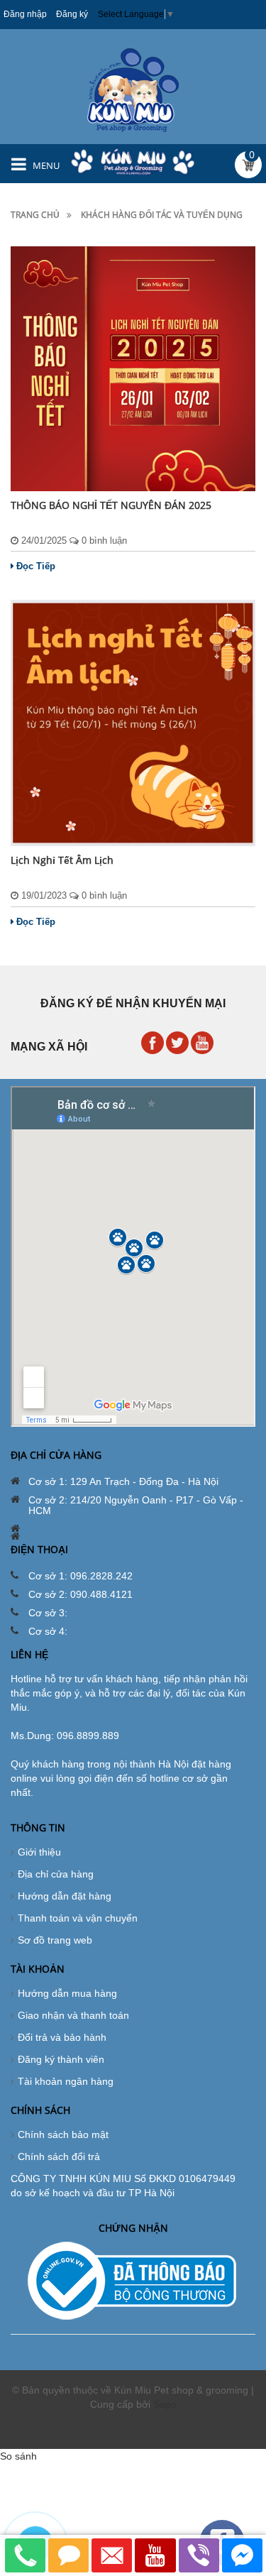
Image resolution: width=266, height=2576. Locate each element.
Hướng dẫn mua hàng (67, 1993)
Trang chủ (35, 215)
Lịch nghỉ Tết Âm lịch (62, 860)
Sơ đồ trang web (55, 1940)
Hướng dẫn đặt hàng (65, 1896)
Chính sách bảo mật (63, 2134)
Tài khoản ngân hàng (66, 2081)
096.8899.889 (88, 1736)
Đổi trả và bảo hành (62, 2037)
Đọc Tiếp (36, 566)
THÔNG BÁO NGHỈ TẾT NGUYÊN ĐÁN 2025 (111, 505)
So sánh (18, 2456)
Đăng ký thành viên (61, 2059)
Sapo (165, 2404)
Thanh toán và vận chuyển (78, 1918)
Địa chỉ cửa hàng (56, 1874)
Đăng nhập (25, 14)
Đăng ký (72, 14)
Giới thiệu (39, 1852)
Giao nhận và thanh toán (73, 2015)
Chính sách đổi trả (59, 2156)
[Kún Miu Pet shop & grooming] (133, 89)
